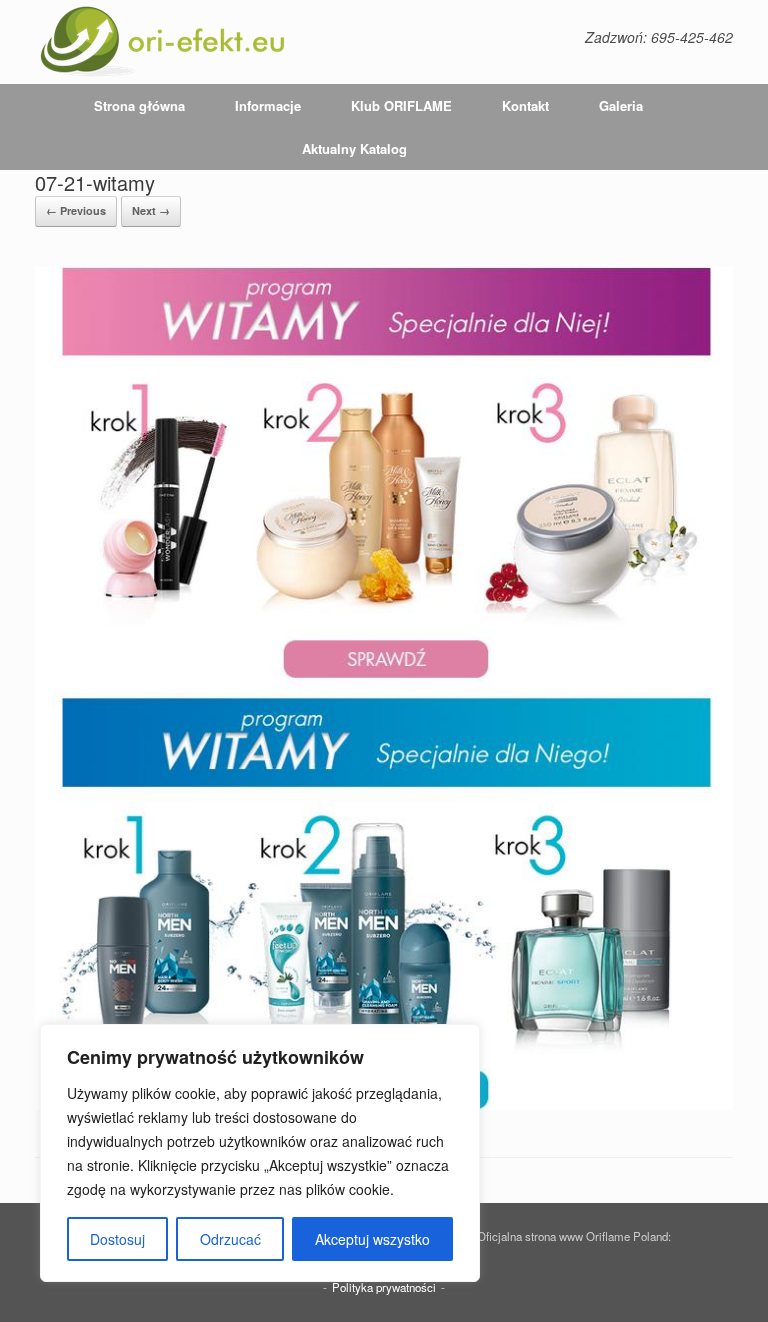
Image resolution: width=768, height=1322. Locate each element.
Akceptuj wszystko (372, 1239)
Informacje (268, 105)
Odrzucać (230, 1239)
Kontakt (525, 105)
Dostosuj (117, 1239)
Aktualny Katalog (354, 148)
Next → (151, 210)
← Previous (76, 210)
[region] (260, 1153)
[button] (738, 127)
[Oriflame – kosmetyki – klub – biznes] (163, 42)
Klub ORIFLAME (401, 105)
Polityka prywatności (384, 1287)
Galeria (621, 105)
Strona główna (139, 105)
